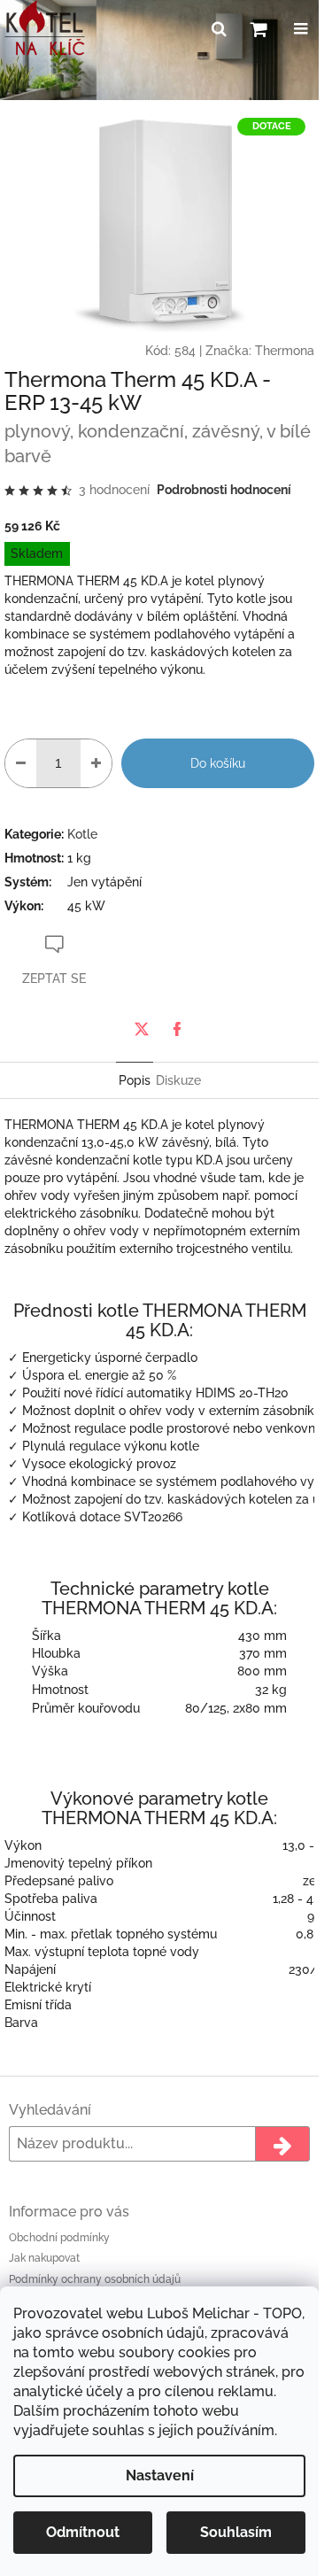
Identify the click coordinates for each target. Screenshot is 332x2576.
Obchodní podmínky (59, 2238)
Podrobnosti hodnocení (224, 490)
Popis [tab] (135, 1080)
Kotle (82, 834)
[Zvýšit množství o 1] (96, 763)
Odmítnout (83, 2532)
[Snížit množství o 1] (21, 763)
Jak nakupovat (44, 2258)
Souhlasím (236, 2532)
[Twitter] (142, 1029)
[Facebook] (177, 1029)
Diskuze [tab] (178, 1080)
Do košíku (218, 763)
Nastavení (160, 2475)
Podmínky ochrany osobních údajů (95, 2279)
